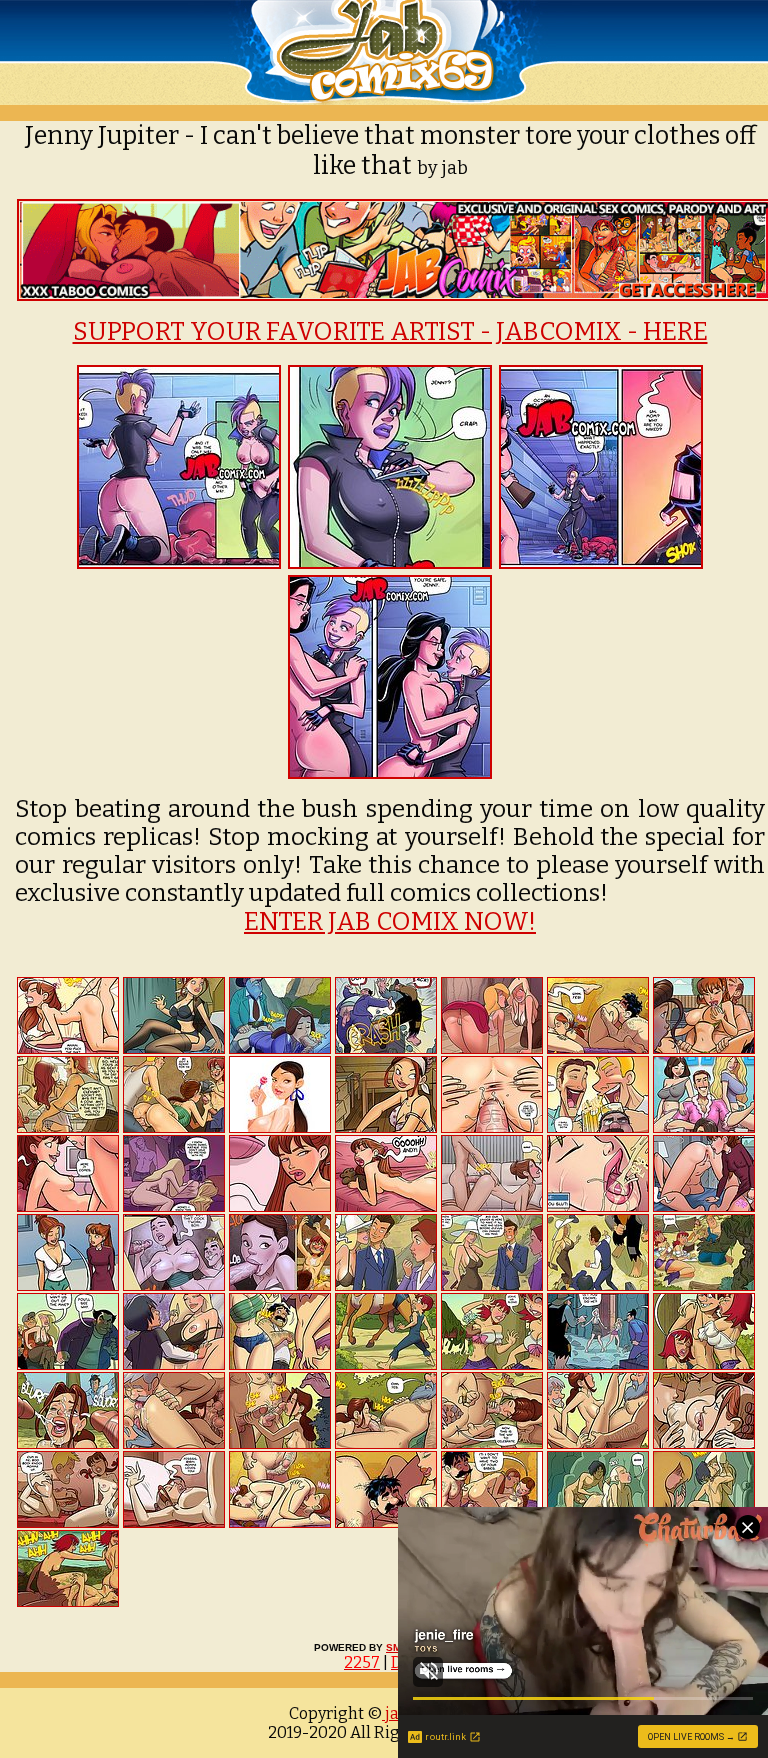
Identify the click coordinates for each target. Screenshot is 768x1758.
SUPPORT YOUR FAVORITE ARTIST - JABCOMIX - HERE (390, 332)
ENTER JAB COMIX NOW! (390, 922)
